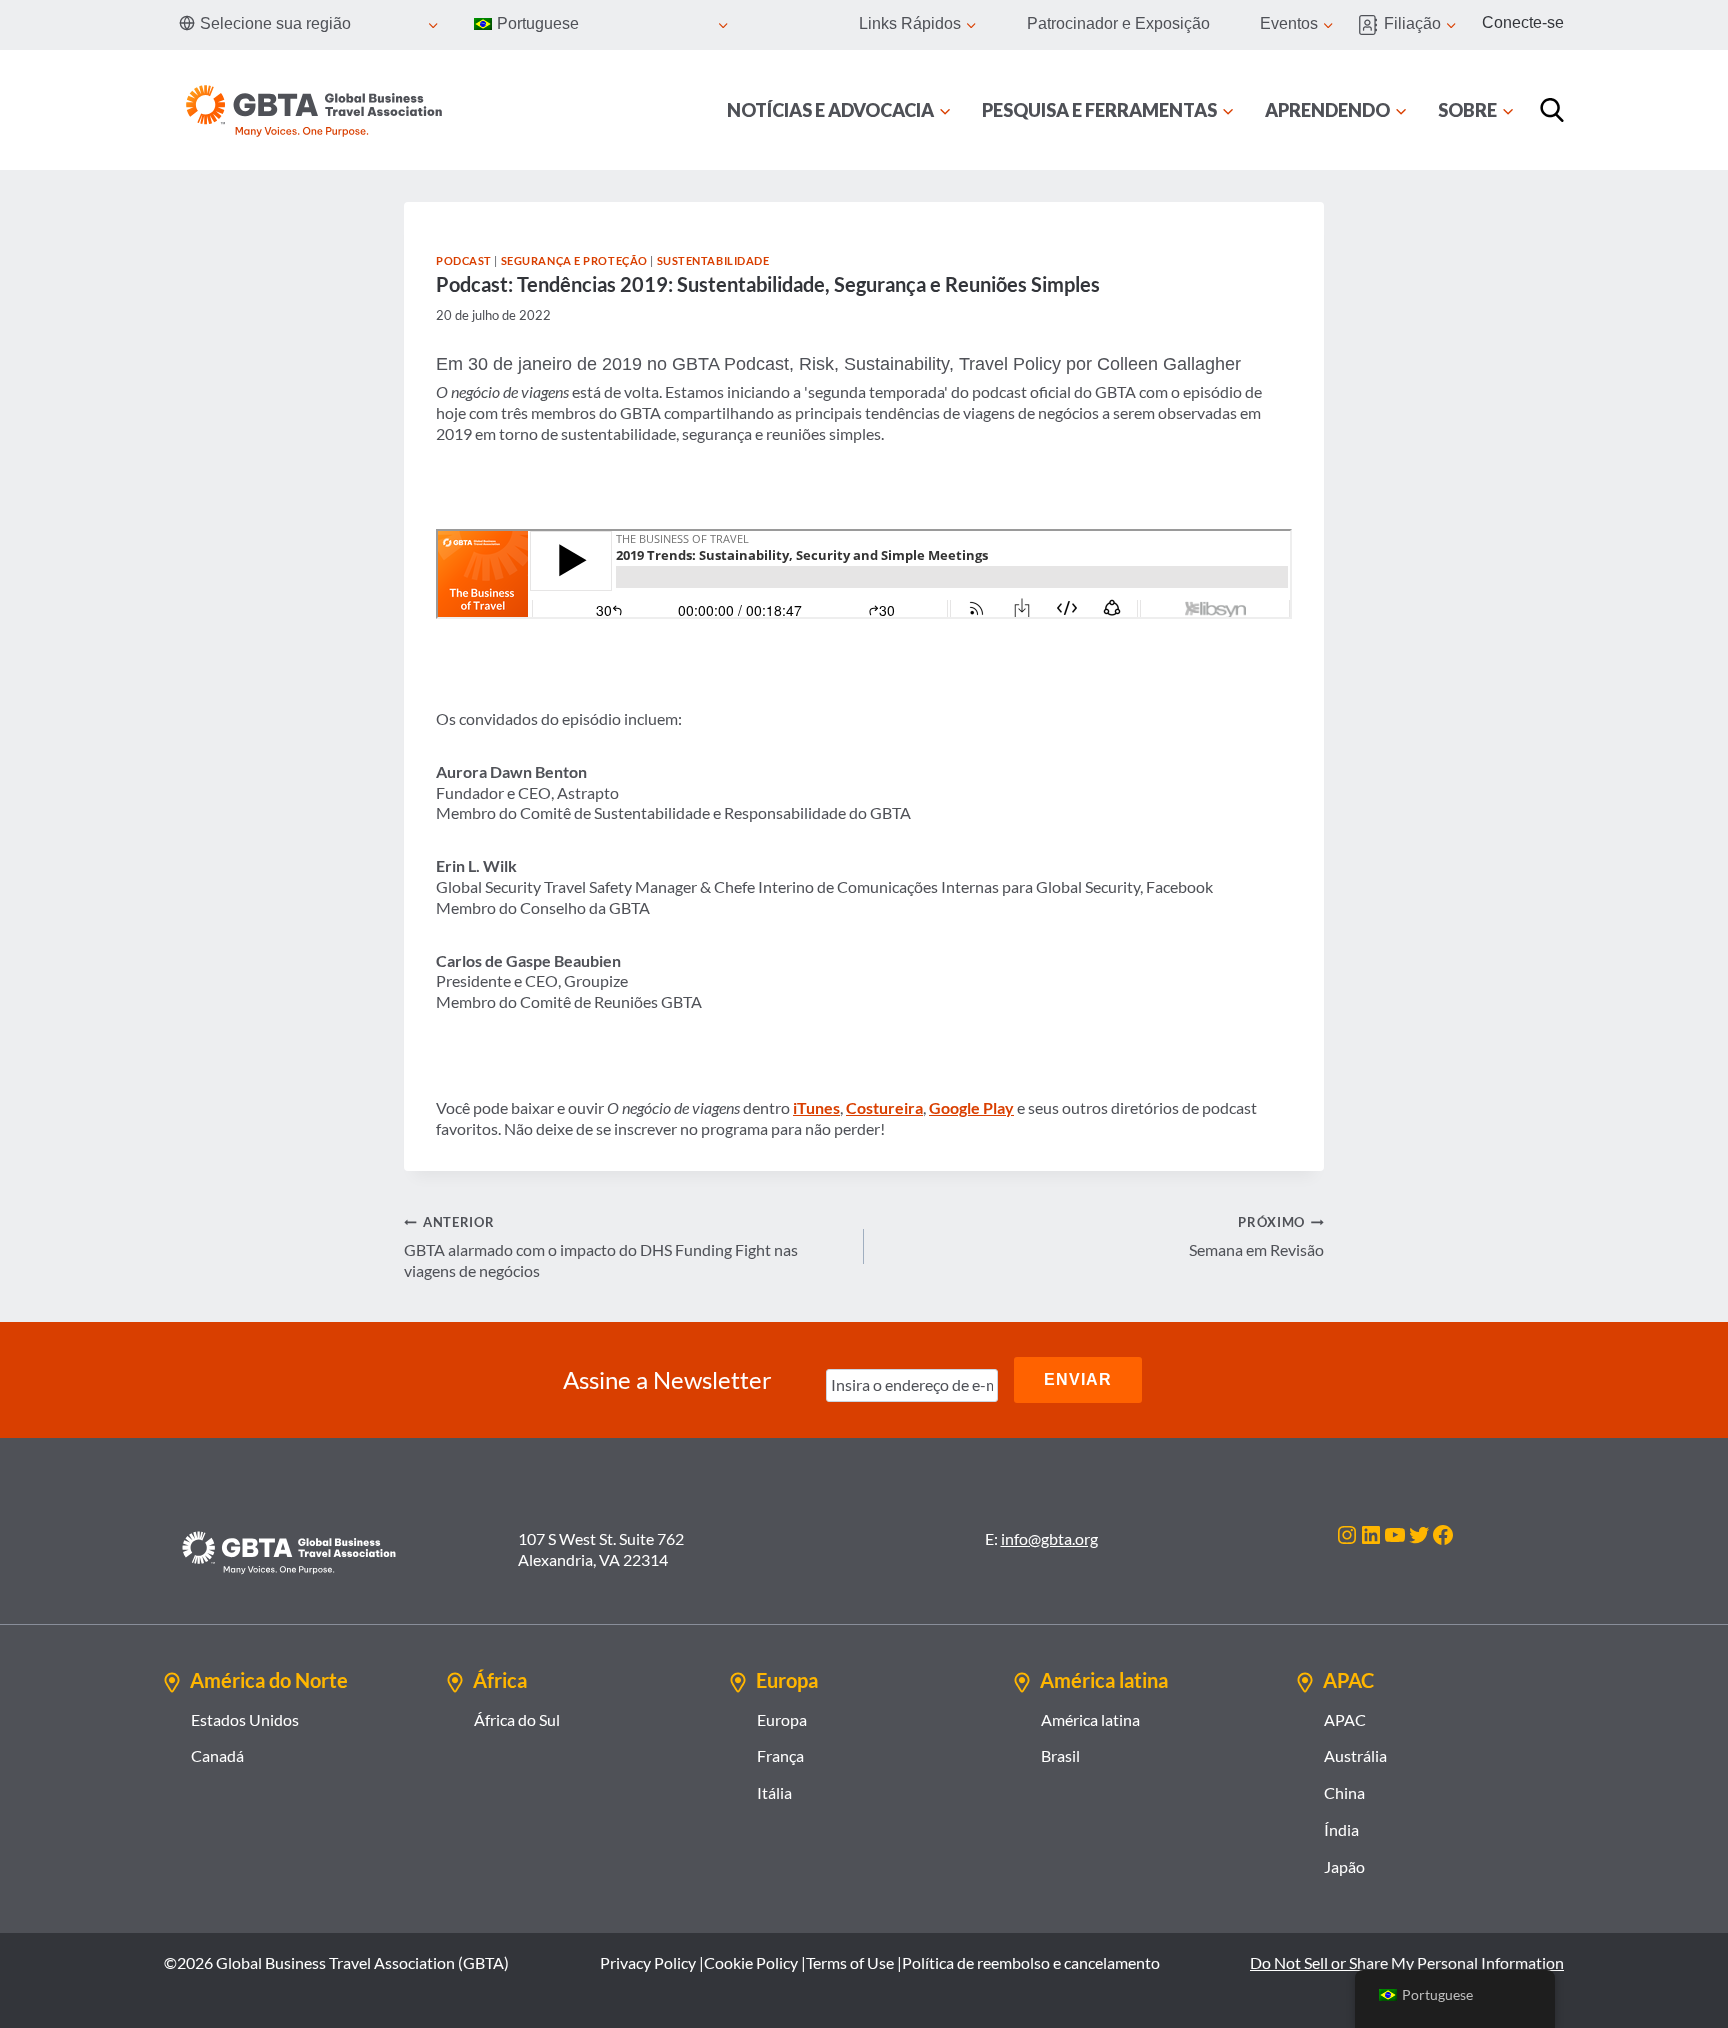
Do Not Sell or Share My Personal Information (1407, 1962)
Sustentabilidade (713, 260)
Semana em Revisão (1256, 1236)
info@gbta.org (1049, 1538)
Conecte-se (1523, 22)
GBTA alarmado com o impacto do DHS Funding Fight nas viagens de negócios (601, 1247)
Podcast (464, 260)
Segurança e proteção (574, 260)
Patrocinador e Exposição (1118, 23)
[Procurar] (1552, 110)
